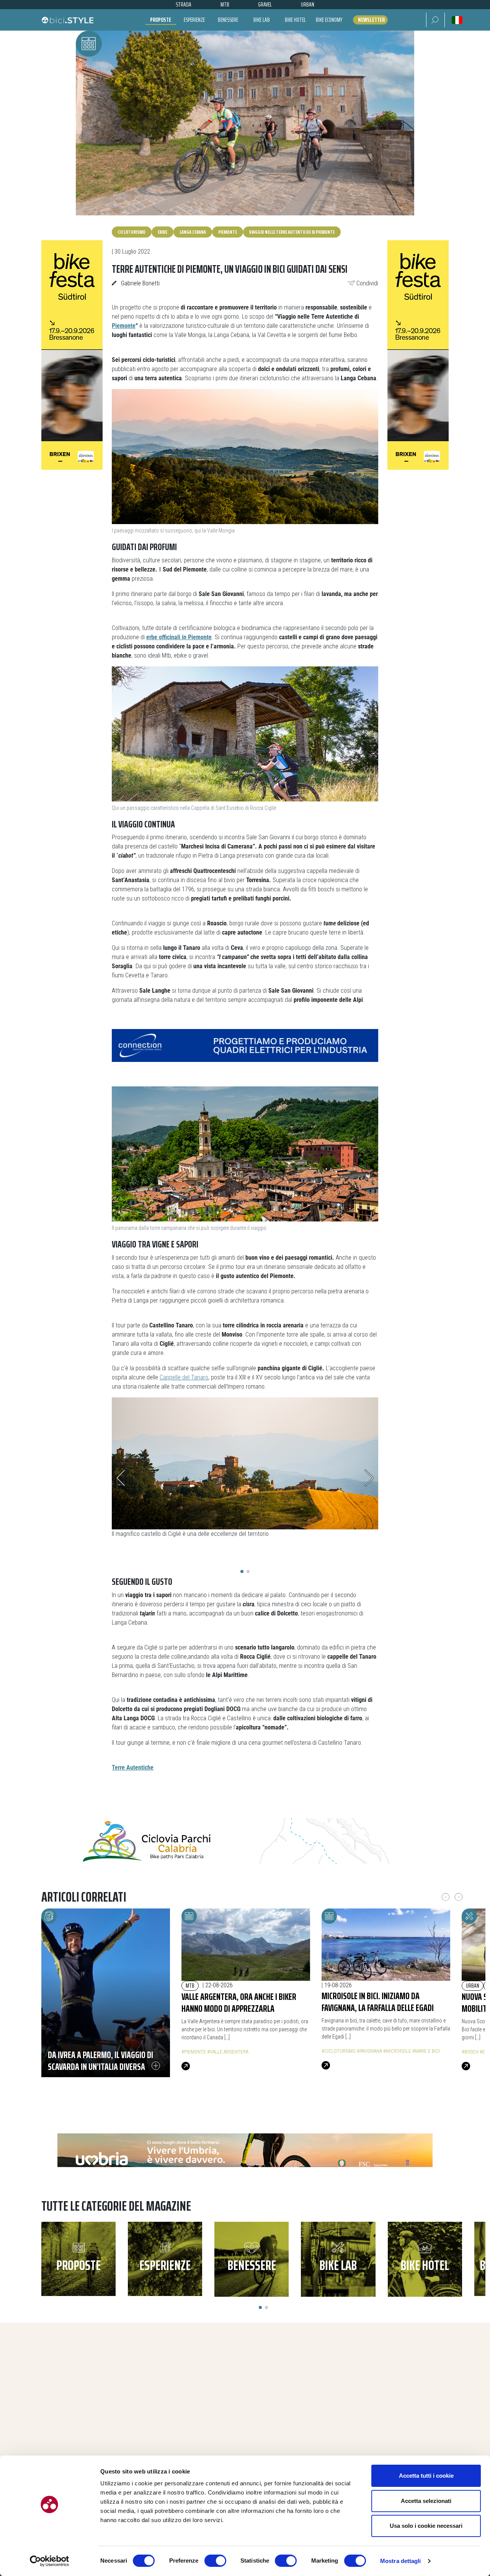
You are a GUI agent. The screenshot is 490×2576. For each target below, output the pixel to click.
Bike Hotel (295, 20)
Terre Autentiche (133, 1768)
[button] (435, 20)
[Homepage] (67, 20)
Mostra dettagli (401, 2561)
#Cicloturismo (339, 2051)
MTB (190, 1986)
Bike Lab (262, 20)
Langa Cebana (193, 232)
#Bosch (470, 2052)
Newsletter (371, 20)
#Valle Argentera (228, 2052)
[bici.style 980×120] (245, 2156)
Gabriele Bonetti (140, 283)
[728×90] (245, 1045)
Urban (473, 1986)
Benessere (228, 20)
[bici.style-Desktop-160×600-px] (72, 355)
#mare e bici (426, 2051)
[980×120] (245, 1841)
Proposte (161, 20)
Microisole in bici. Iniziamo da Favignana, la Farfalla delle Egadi (378, 2002)
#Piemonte (194, 2052)
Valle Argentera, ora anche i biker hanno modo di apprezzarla (239, 2002)
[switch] (215, 2561)
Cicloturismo (132, 232)
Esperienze (194, 20)
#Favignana (369, 2051)
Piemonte (228, 232)
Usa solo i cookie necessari (426, 2526)
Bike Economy (329, 20)
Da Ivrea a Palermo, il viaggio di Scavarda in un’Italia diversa (100, 2061)
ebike (163, 232)
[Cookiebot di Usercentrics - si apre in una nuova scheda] (50, 2561)
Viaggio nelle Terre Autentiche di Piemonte (292, 232)
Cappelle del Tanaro (184, 1377)
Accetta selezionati (426, 2501)
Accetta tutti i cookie (426, 2476)
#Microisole (397, 2051)
